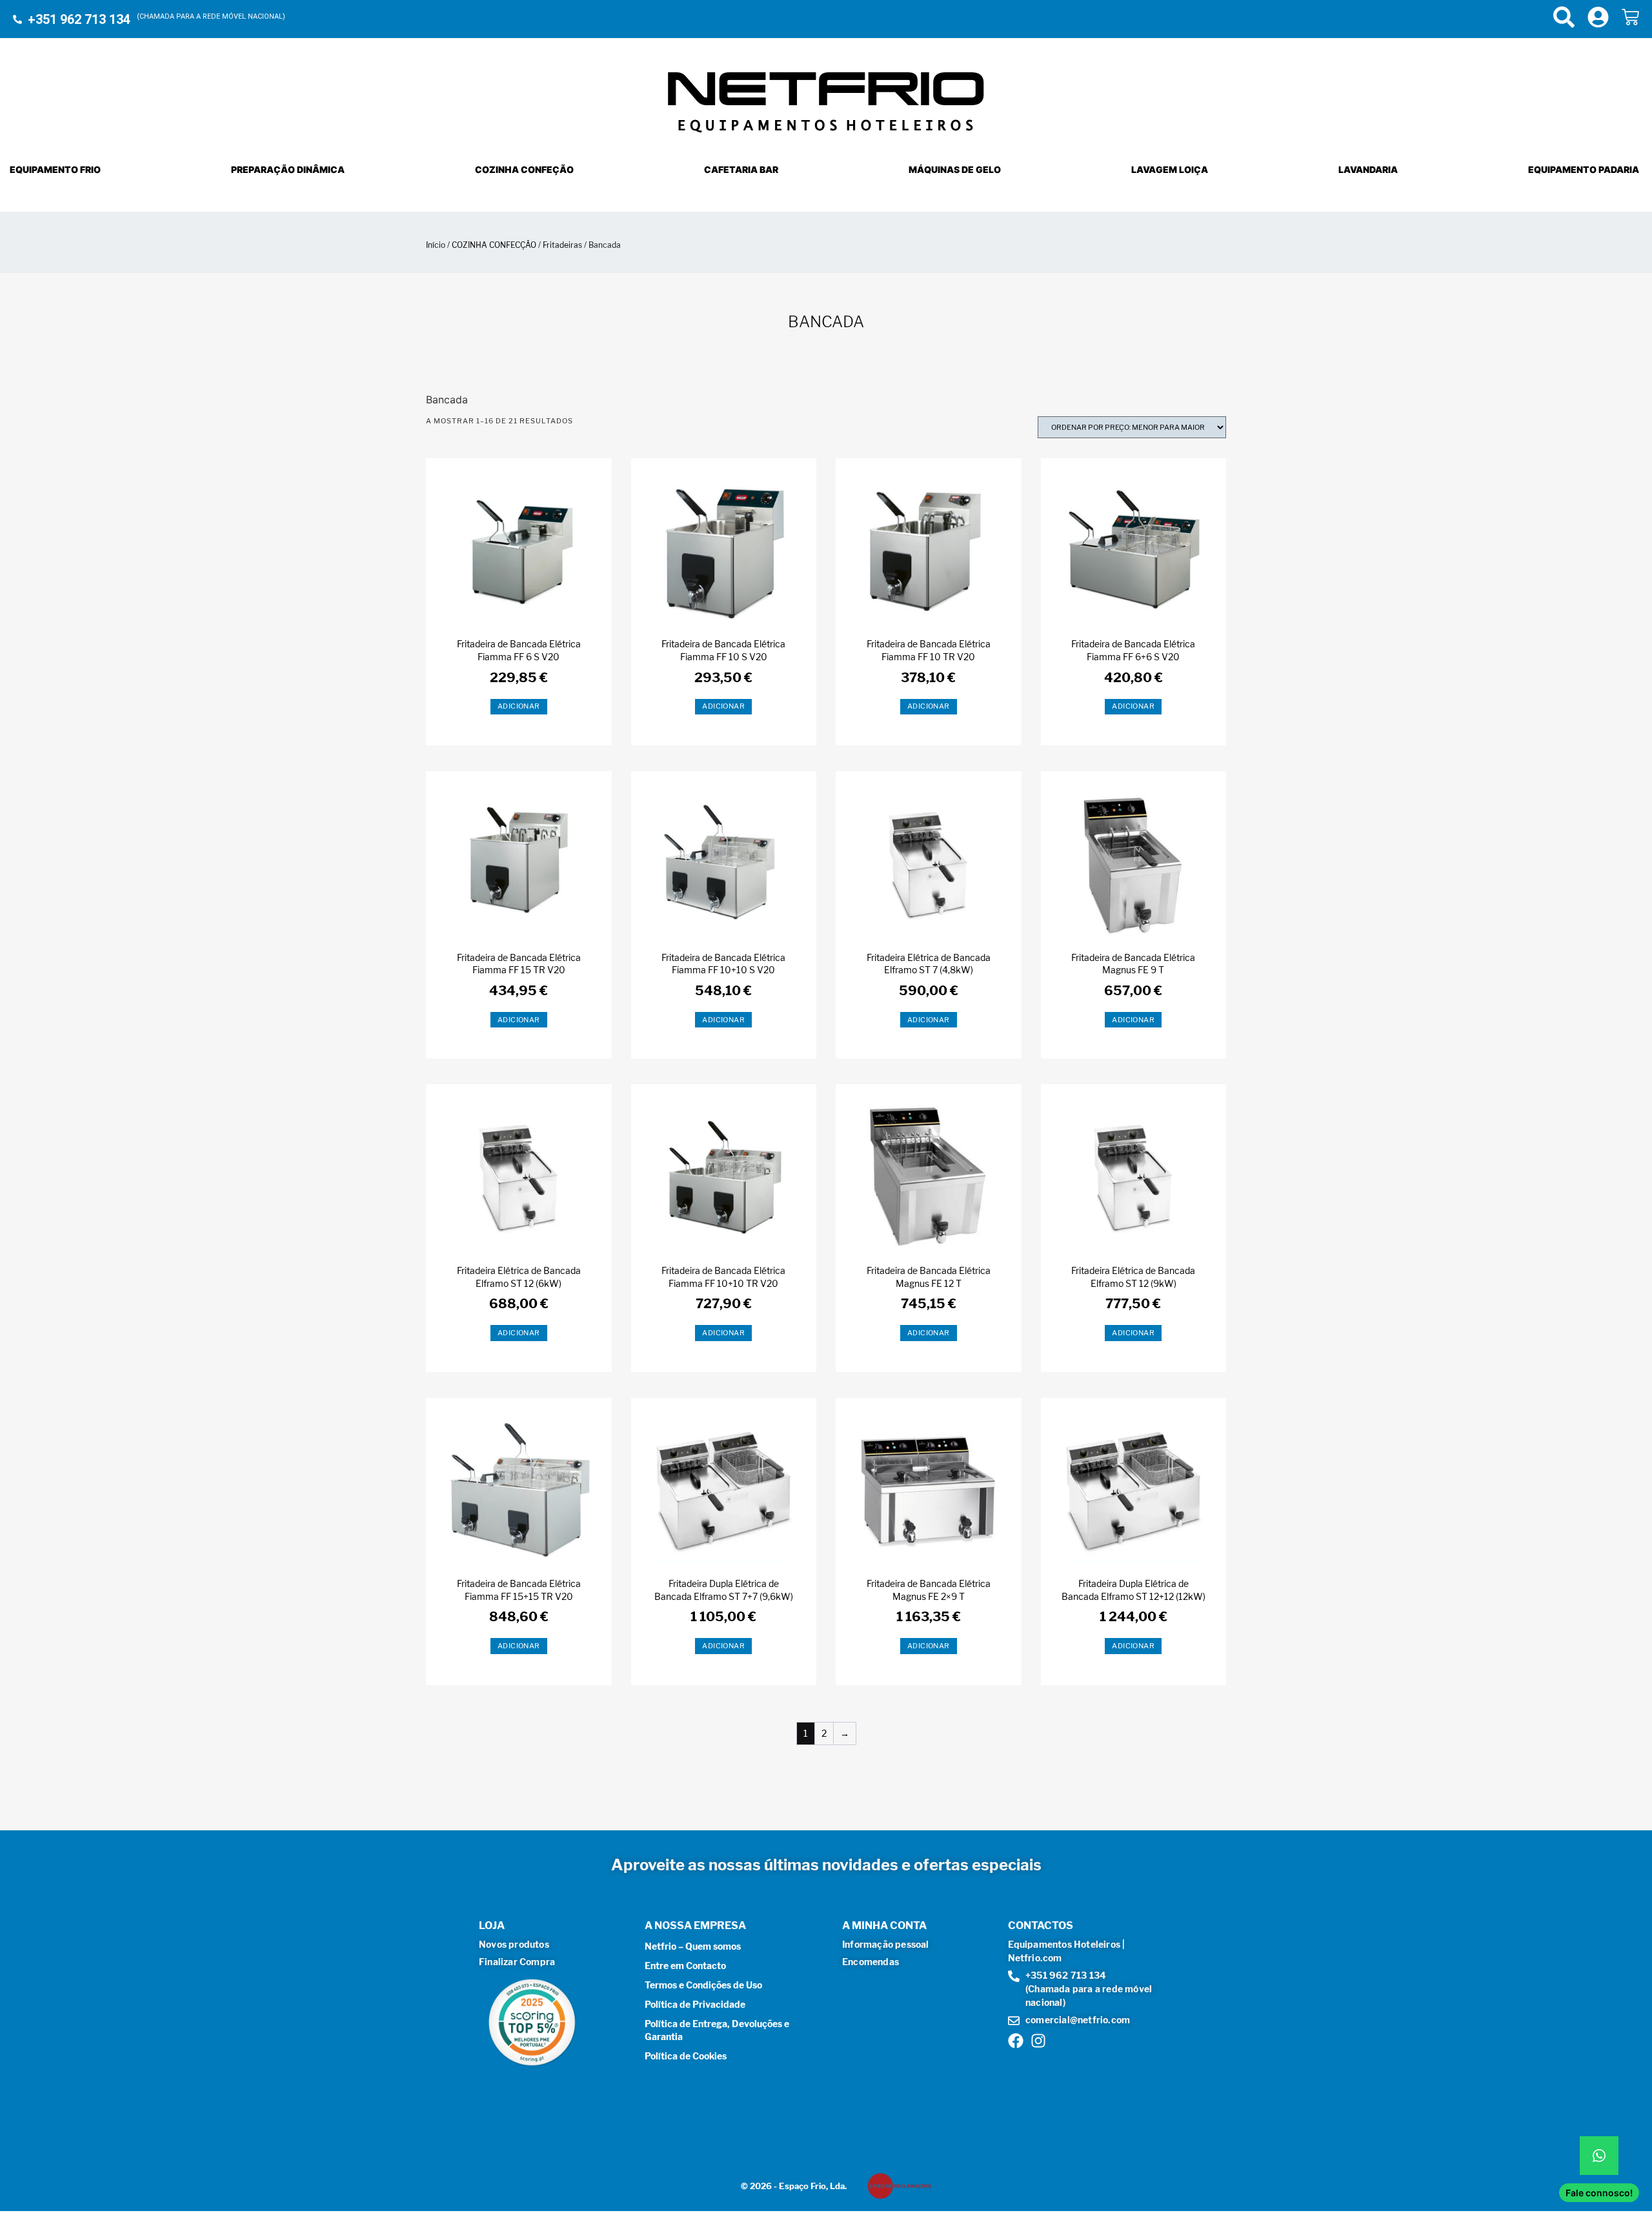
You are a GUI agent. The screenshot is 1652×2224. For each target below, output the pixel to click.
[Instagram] (1038, 2041)
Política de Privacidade (695, 2004)
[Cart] (1630, 17)
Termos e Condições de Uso (703, 1985)
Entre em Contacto (685, 1966)
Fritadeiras (562, 245)
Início (436, 245)
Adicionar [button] (519, 706)
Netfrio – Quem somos (693, 1946)
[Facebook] (1016, 2041)
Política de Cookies (686, 2056)
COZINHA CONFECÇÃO (494, 245)
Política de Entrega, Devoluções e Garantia (717, 2030)
